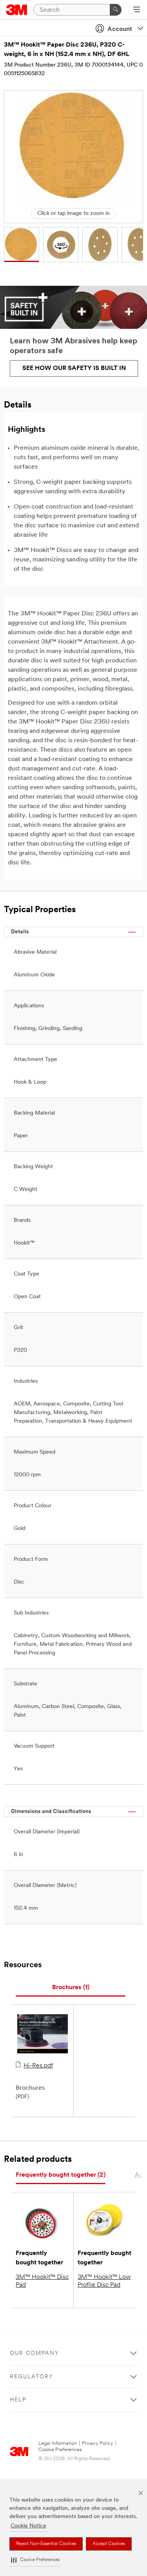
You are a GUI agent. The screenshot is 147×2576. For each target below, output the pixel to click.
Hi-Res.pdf (38, 2066)
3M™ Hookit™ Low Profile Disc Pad (104, 2281)
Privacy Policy (98, 2443)
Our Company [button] (34, 2353)
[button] (35, 2560)
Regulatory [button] (32, 2377)
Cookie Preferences (60, 2450)
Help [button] (18, 2400)
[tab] (71, 1988)
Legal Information (58, 2443)
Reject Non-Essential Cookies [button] (46, 2544)
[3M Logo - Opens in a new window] (17, 10)
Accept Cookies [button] (109, 2544)
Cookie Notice (28, 2526)
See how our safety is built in (74, 368)
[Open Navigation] (137, 10)
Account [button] (120, 29)
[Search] (116, 10)
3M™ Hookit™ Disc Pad (42, 2281)
